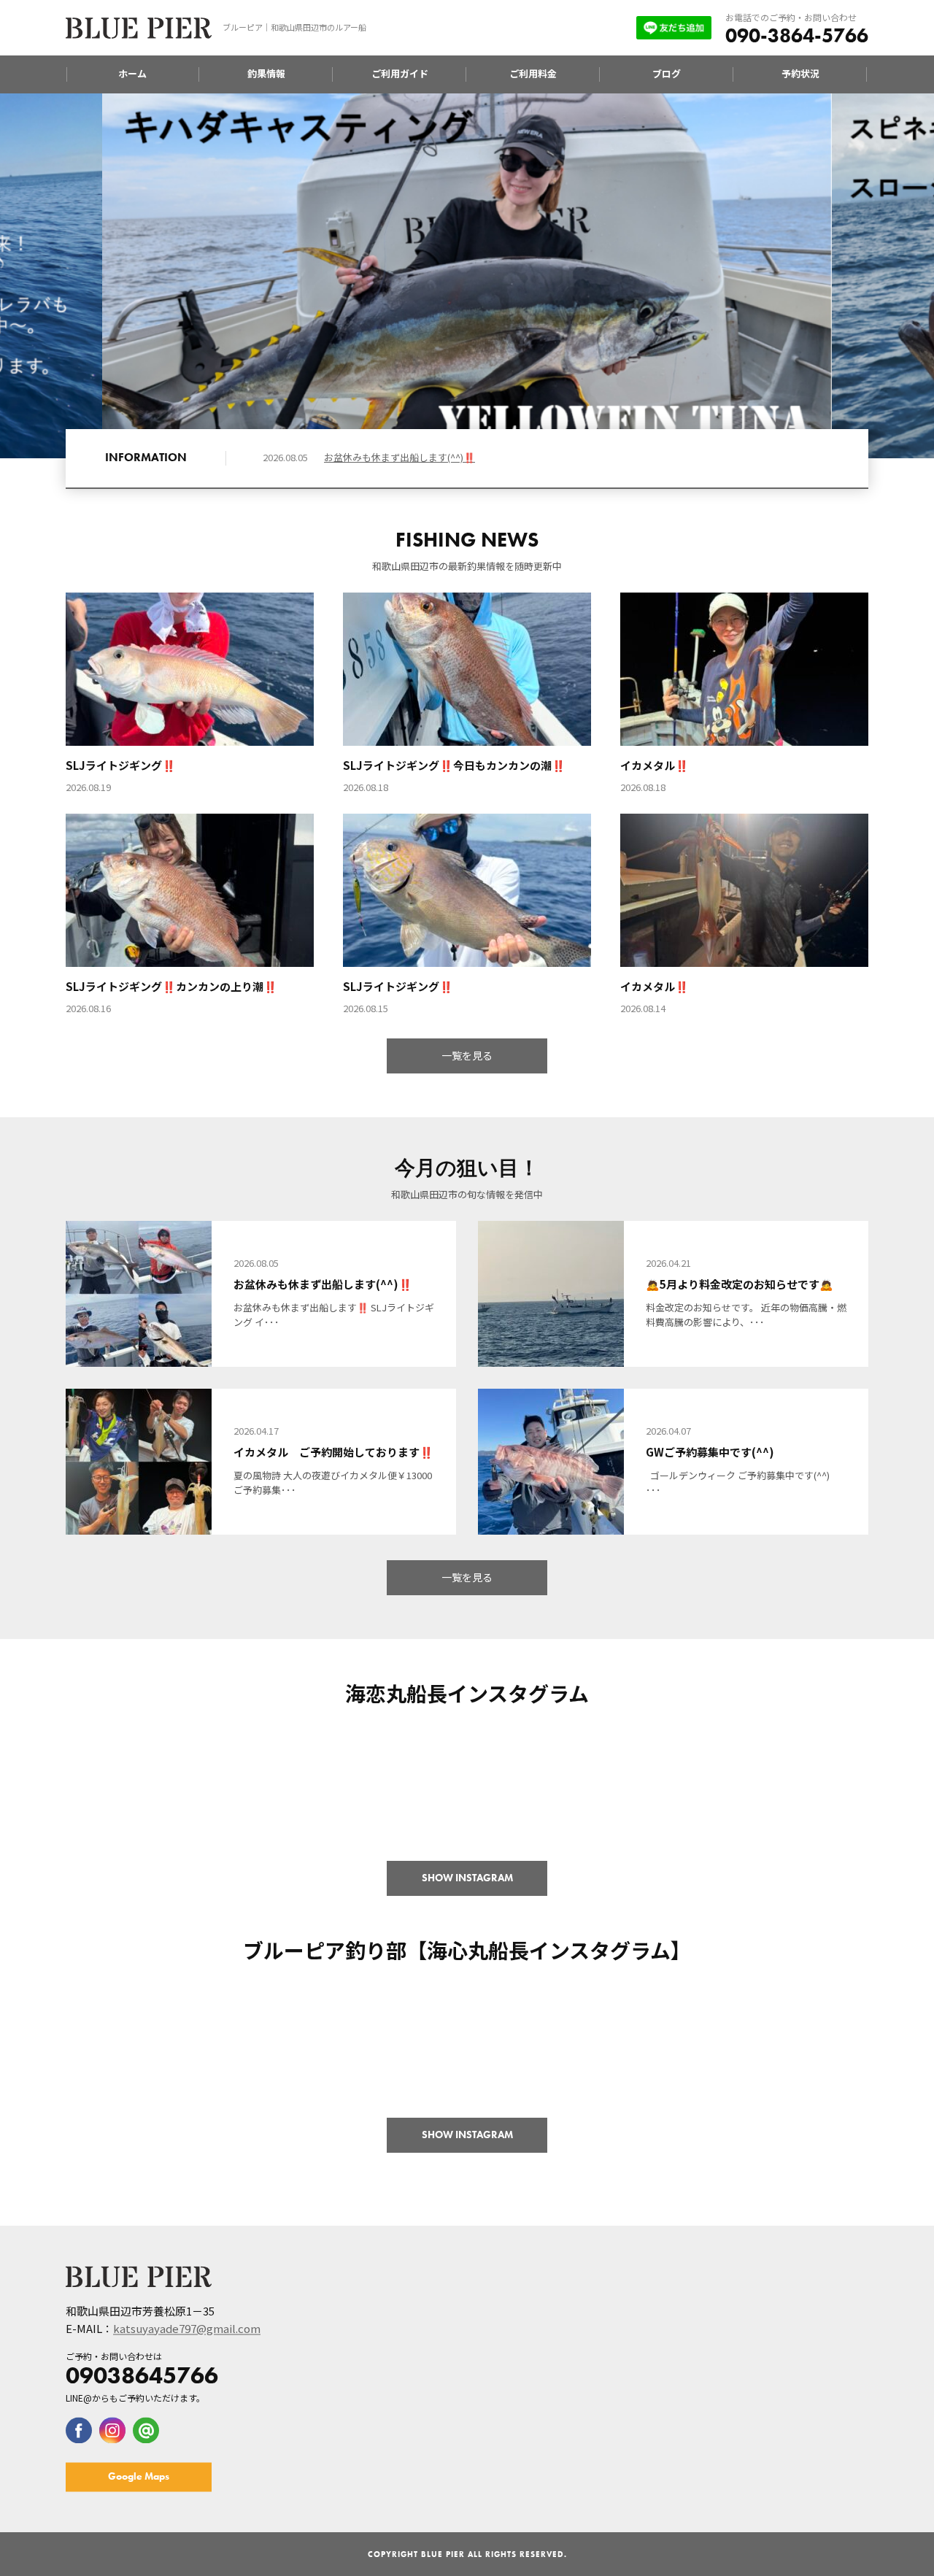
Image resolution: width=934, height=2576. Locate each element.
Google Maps (139, 2477)
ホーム (132, 73)
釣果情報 (266, 73)
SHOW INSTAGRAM (467, 1878)
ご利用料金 (533, 73)
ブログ (667, 73)
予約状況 (800, 73)
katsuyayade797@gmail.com (187, 2329)
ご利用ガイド (400, 73)
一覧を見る (467, 1055)
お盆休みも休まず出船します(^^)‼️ (400, 457)
